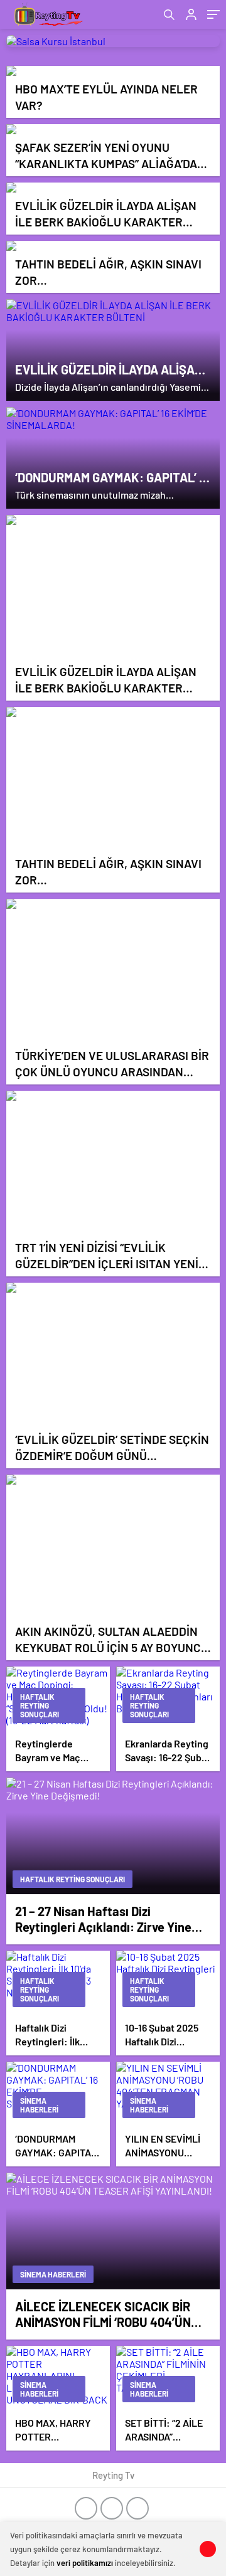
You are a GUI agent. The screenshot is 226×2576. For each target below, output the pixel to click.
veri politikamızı (85, 2563)
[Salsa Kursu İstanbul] (113, 41)
